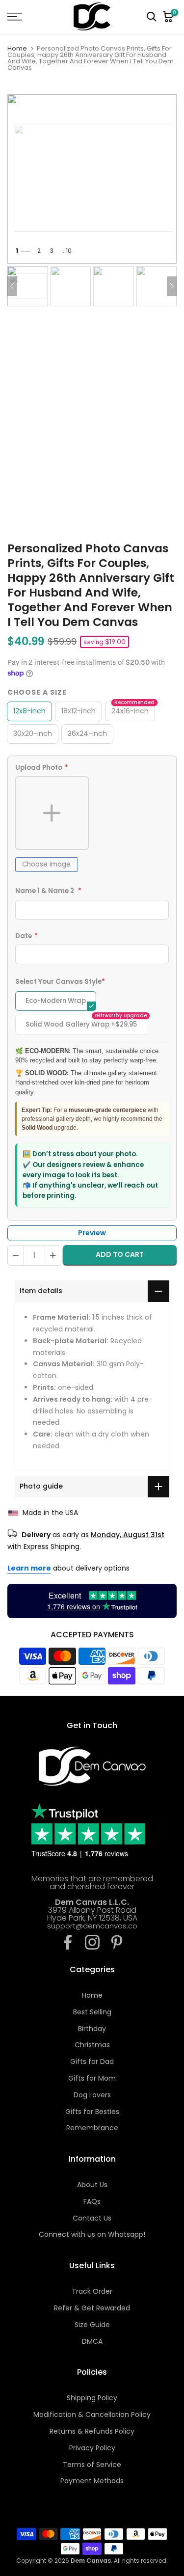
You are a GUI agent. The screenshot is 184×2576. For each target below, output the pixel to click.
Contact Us (92, 2218)
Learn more (29, 1568)
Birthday (92, 2029)
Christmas (92, 2045)
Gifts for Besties (92, 2112)
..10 (67, 251)
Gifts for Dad (92, 2061)
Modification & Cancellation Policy (92, 2414)
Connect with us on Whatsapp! (92, 2234)
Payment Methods (92, 2481)
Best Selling (92, 2012)
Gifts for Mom (92, 2078)
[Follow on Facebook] (68, 1942)
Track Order (92, 2291)
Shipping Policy (92, 2398)
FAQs (92, 2201)
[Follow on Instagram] (92, 1942)
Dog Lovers (92, 2095)
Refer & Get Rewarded (92, 2308)
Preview (92, 1233)
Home (17, 48)
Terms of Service (92, 2465)
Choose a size (37, 692)
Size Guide (92, 2325)
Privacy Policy (92, 2448)
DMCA (92, 2341)
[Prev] (12, 286)
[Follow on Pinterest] (117, 1942)
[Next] (172, 286)
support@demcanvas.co (92, 1926)
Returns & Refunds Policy (92, 2431)
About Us (92, 2185)
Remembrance (92, 2128)
